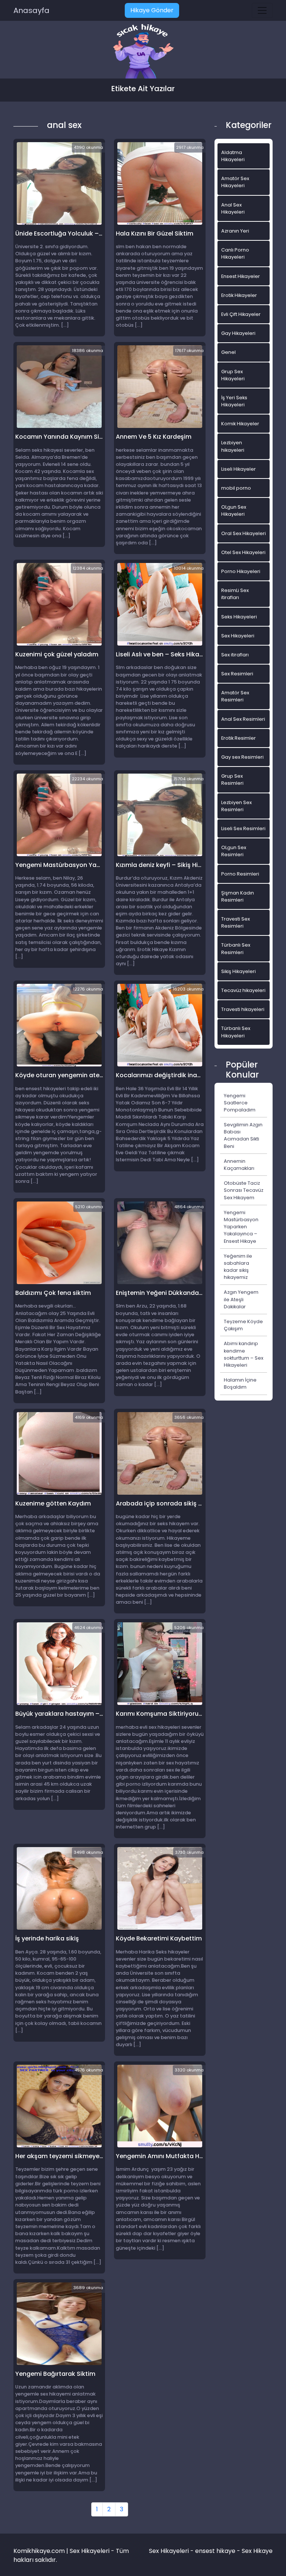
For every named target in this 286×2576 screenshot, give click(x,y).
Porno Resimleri (240, 874)
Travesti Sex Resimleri (236, 922)
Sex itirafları (235, 655)
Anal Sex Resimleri (243, 719)
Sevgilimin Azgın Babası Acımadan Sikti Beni (243, 1135)
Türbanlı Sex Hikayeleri (236, 1032)
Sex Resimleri (237, 674)
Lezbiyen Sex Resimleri (236, 806)
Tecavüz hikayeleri (243, 990)
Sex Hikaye (257, 2551)
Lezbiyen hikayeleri (233, 446)
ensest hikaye (215, 2551)
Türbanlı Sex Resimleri (236, 948)
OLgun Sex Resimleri (234, 851)
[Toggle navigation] (262, 10)
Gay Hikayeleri (238, 333)
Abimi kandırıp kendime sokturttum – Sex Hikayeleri (244, 1354)
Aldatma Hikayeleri (233, 156)
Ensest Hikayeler (241, 276)
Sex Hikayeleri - (172, 2551)
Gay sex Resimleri (242, 757)
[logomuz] (143, 52)
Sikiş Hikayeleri (239, 971)
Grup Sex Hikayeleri (233, 375)
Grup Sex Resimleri (232, 780)
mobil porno (236, 488)
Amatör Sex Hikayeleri (235, 182)
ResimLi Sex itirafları (235, 594)
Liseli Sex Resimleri (243, 828)
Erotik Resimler (239, 738)
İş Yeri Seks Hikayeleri (234, 401)
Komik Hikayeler (240, 424)
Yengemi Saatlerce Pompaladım (240, 1103)
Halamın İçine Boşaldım (240, 1383)
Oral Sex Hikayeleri (244, 533)
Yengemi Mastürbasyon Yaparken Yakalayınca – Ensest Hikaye (241, 1227)
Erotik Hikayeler (239, 295)
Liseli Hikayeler (239, 469)
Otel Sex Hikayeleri (243, 552)
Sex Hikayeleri (238, 636)
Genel (228, 352)
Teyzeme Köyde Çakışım (243, 1325)
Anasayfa (31, 10)
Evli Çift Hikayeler (241, 314)
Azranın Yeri (235, 231)
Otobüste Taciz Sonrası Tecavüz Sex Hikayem (244, 1190)
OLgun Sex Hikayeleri (234, 511)
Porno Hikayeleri (241, 571)
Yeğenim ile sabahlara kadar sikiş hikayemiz (238, 1267)
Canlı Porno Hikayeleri (235, 253)
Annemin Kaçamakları (239, 1165)
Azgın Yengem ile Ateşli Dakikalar (241, 1299)
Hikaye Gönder (152, 10)
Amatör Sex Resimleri (235, 696)
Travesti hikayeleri (243, 1009)
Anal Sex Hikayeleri (233, 208)
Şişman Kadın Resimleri (238, 896)
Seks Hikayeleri (239, 617)
